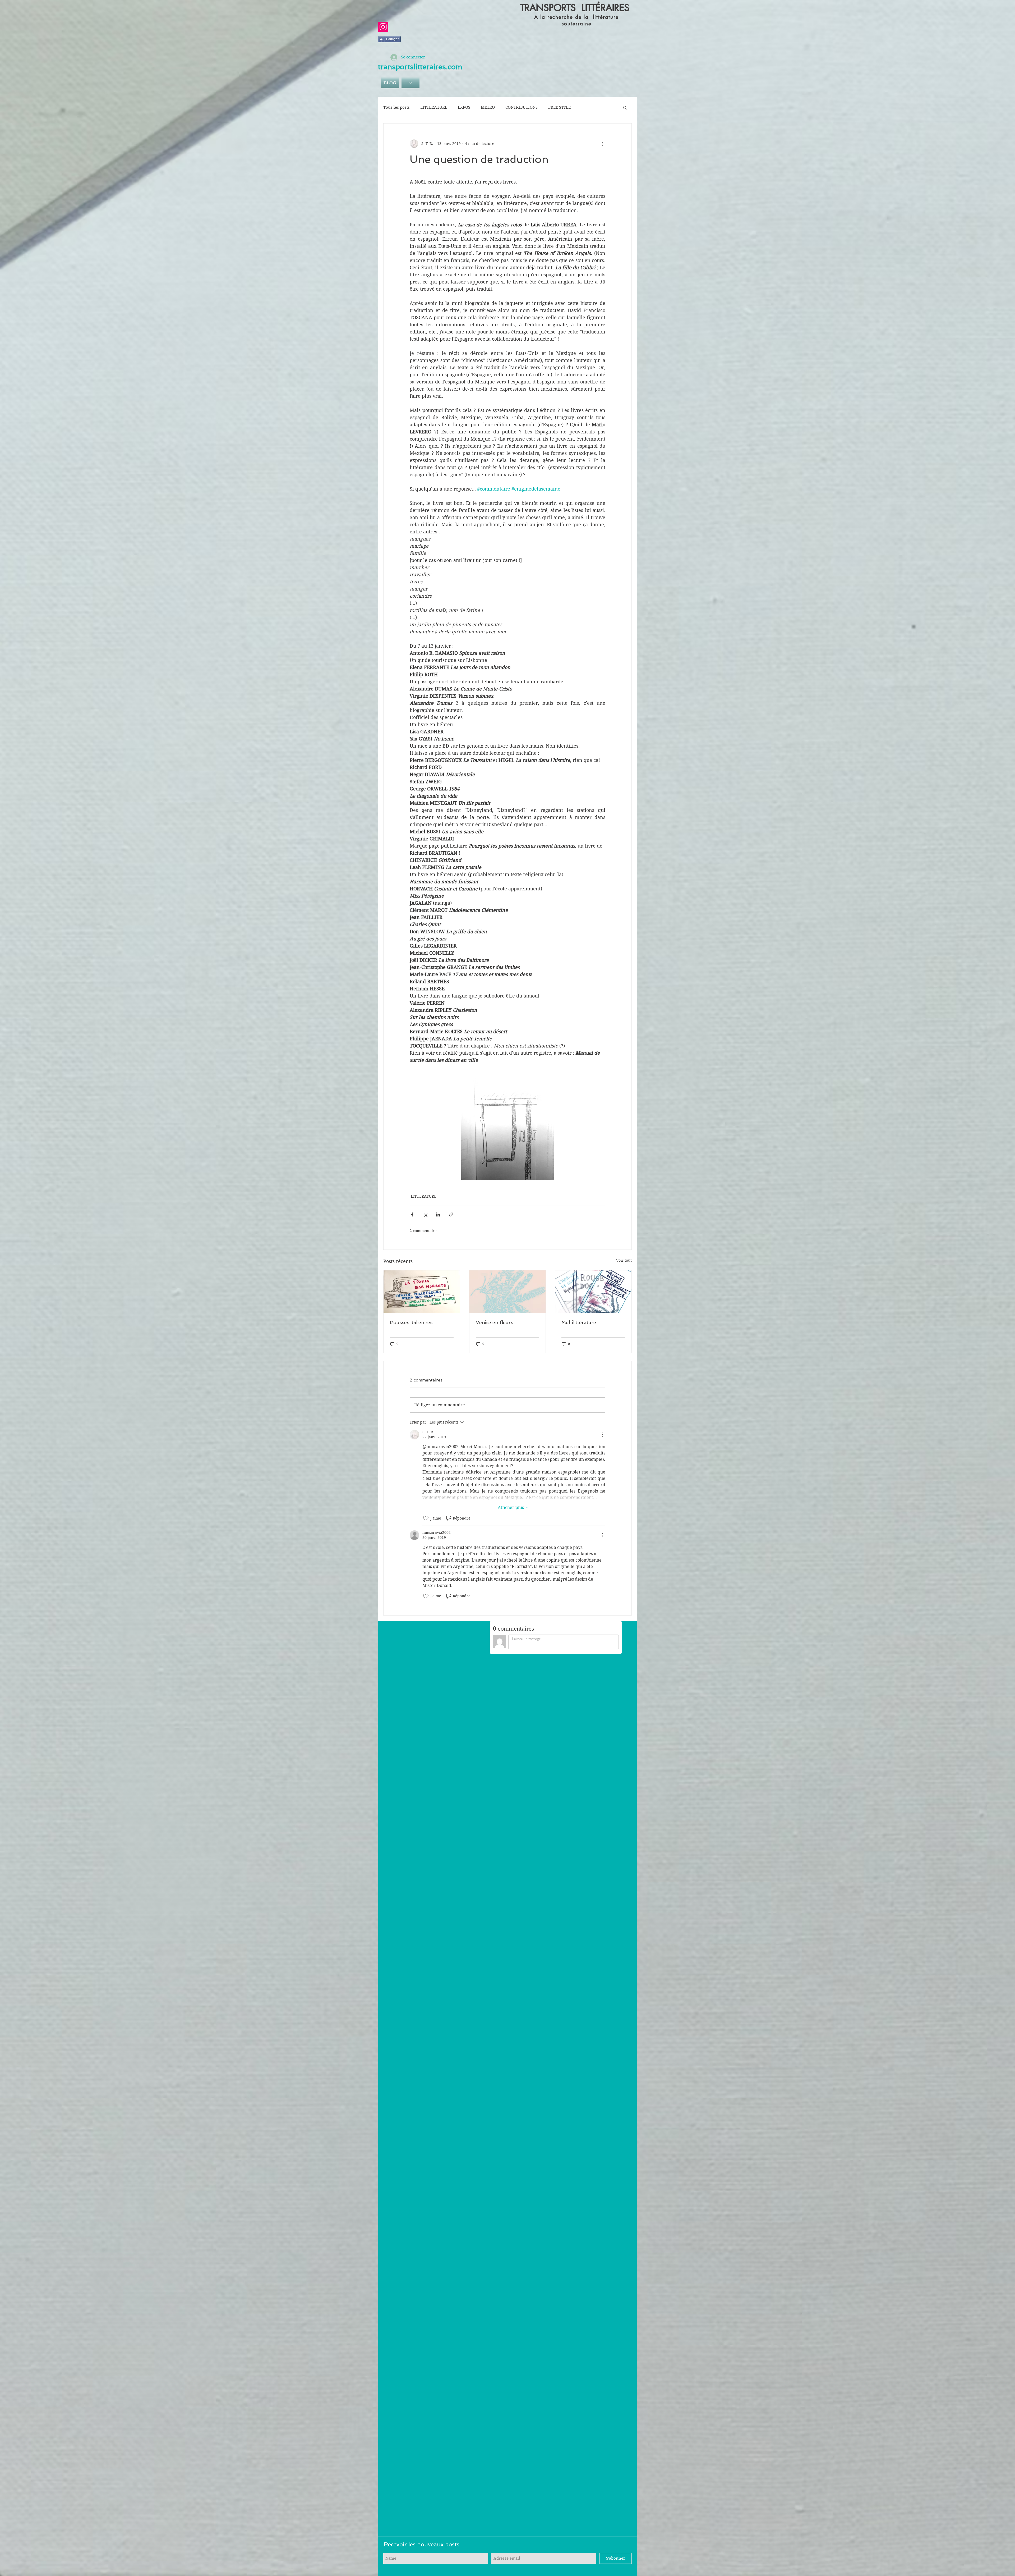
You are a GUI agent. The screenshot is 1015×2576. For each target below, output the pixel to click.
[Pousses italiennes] (422, 1292)
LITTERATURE (434, 107)
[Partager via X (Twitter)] (425, 1214)
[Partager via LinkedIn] (438, 1214)
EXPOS (464, 107)
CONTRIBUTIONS (522, 107)
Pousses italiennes (411, 1322)
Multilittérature (579, 1322)
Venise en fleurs (494, 1322)
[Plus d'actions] (602, 144)
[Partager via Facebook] (412, 1214)
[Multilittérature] (593, 1292)
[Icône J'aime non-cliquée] (426, 1518)
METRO (488, 107)
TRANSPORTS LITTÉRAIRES (575, 8)
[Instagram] (383, 27)
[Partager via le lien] (451, 1214)
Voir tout (624, 1260)
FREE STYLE (559, 107)
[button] (625, 107)
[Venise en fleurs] (508, 1292)
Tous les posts (396, 107)
